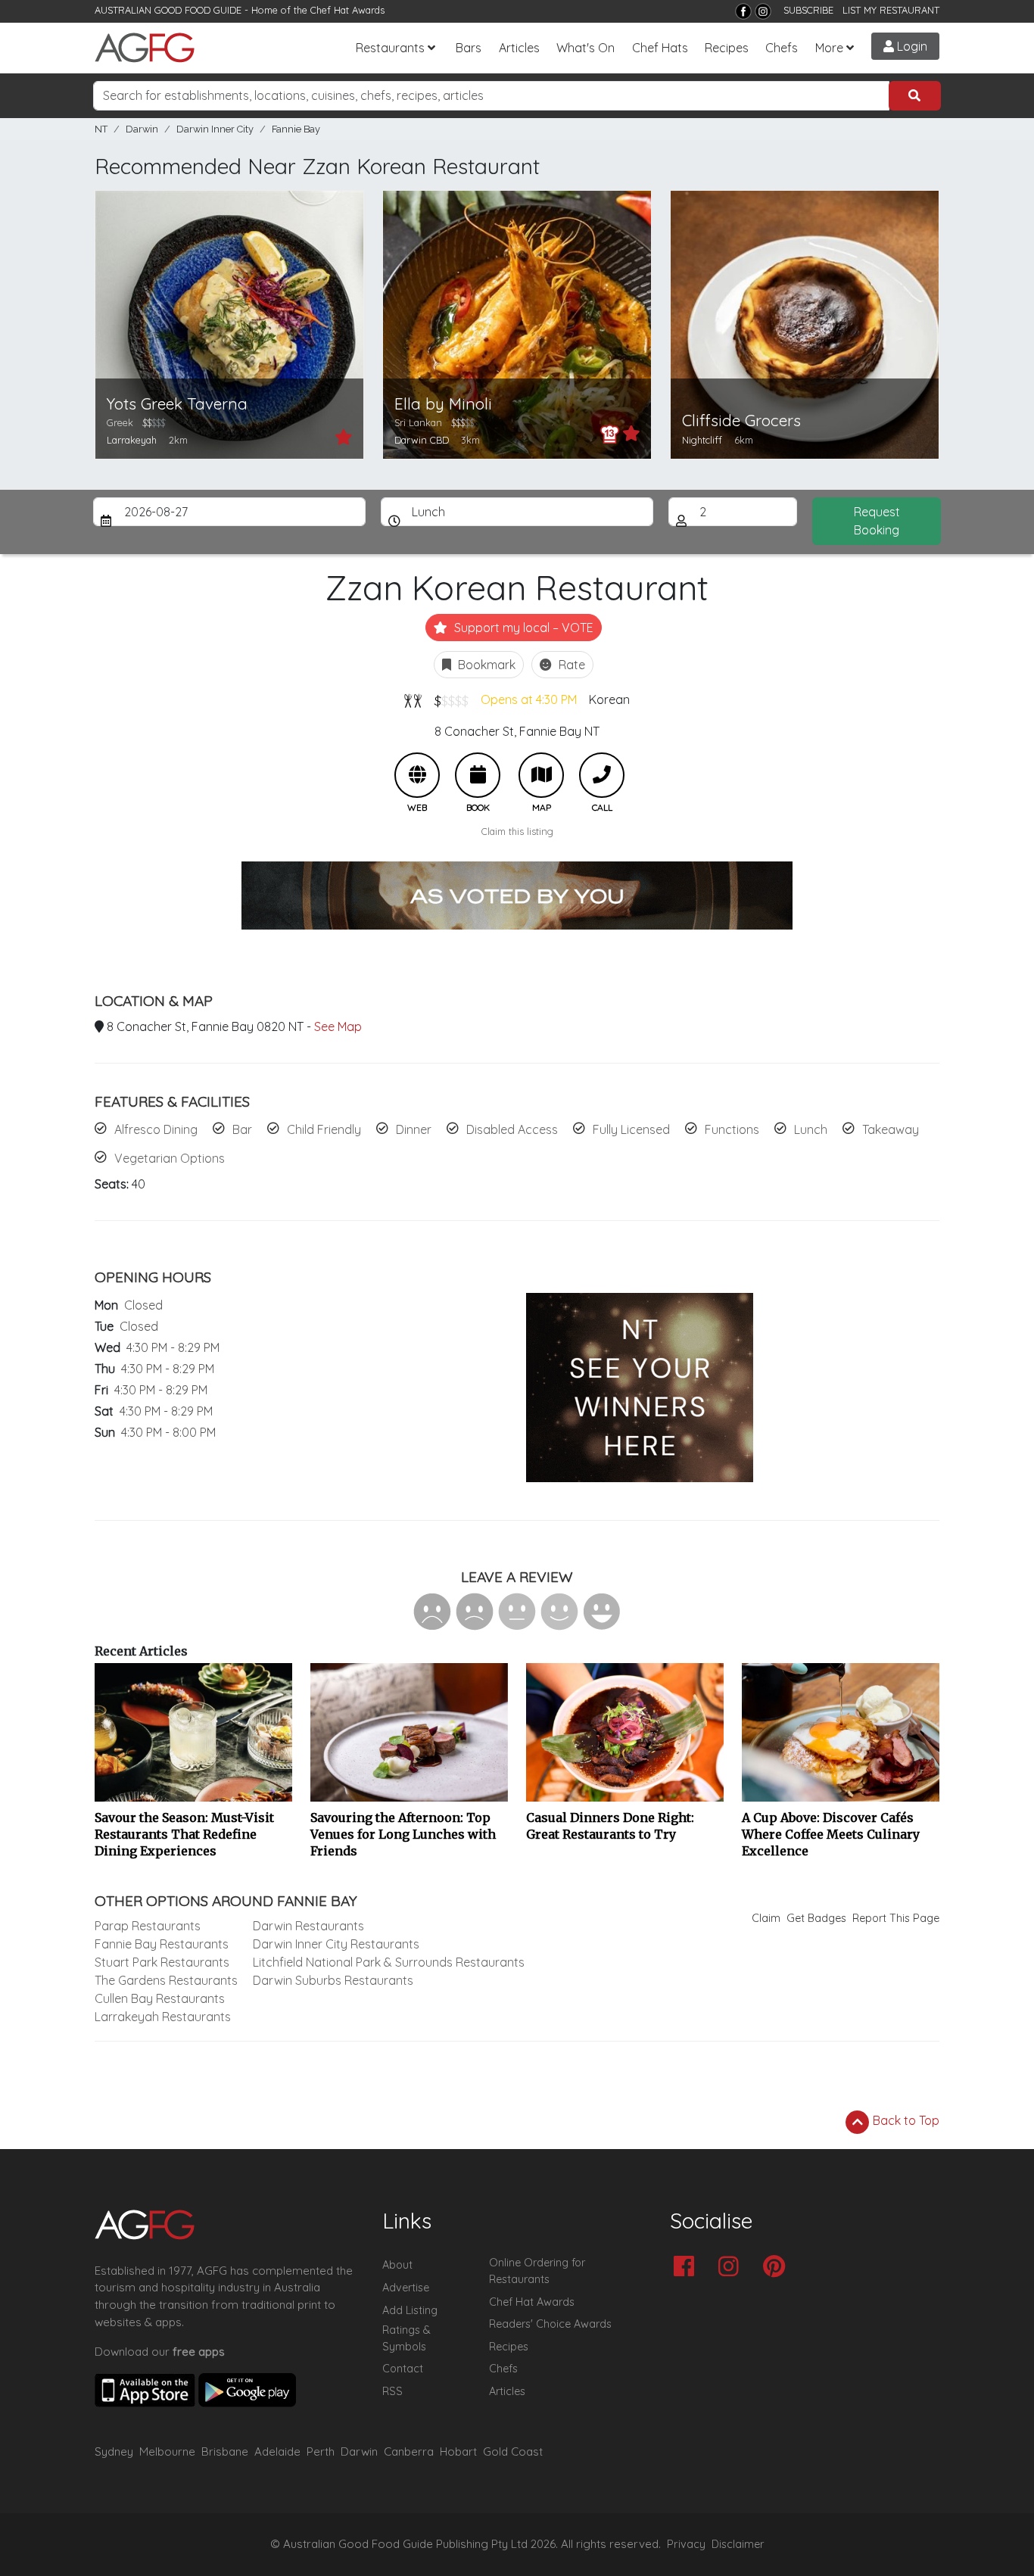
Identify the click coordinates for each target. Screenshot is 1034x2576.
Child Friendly (324, 1129)
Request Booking (877, 521)
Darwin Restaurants (308, 1926)
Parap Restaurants (148, 1926)
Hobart (458, 2451)
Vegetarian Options (170, 1158)
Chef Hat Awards (347, 10)
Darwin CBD (422, 440)
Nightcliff (702, 440)
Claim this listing (517, 831)
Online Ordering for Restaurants (537, 2271)
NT (101, 129)
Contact (403, 2369)
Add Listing (410, 2310)
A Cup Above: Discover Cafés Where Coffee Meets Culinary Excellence (831, 1834)
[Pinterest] (778, 2268)
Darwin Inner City (215, 129)
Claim (766, 1918)
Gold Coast (513, 2451)
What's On (586, 48)
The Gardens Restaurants (166, 1980)
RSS (392, 2391)
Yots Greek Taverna (177, 404)
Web (417, 775)
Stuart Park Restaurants (162, 1962)
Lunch (811, 1129)
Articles (519, 48)
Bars (469, 48)
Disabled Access (512, 1129)
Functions (732, 1129)
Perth (321, 2451)
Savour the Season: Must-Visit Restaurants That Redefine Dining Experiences (184, 1834)
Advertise (406, 2288)
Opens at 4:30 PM (529, 699)
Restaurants (390, 48)
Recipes (727, 48)
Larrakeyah (132, 440)
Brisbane (225, 2451)
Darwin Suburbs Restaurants (333, 1980)
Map (541, 775)
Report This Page (896, 1918)
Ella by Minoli (443, 404)
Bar (242, 1129)
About (397, 2265)
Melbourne (167, 2451)
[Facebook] (743, 11)
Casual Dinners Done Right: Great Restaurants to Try (610, 1826)
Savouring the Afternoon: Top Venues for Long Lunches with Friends (403, 1834)
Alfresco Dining (156, 1129)
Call (602, 775)
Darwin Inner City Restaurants (336, 1944)
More (829, 48)
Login (911, 46)
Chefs (782, 48)
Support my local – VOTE (522, 628)
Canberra (409, 2451)
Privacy (686, 2544)
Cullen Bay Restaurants (160, 1998)
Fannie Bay (296, 129)
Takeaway (891, 1129)
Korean (609, 699)
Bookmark (485, 665)
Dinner (414, 1129)
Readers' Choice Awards (550, 2324)
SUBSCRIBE (808, 10)
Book (478, 775)
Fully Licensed (631, 1129)
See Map (338, 1026)
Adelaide (277, 2451)
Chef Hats (660, 48)
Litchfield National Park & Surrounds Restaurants (389, 1962)
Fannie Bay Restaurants (162, 1944)
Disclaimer (738, 2544)
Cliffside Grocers (741, 421)
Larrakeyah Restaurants (163, 2017)
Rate (570, 665)
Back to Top (905, 2120)
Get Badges (816, 1918)
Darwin (142, 129)
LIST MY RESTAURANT (891, 10)
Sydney (114, 2451)
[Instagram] (763, 11)
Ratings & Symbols (406, 2338)
